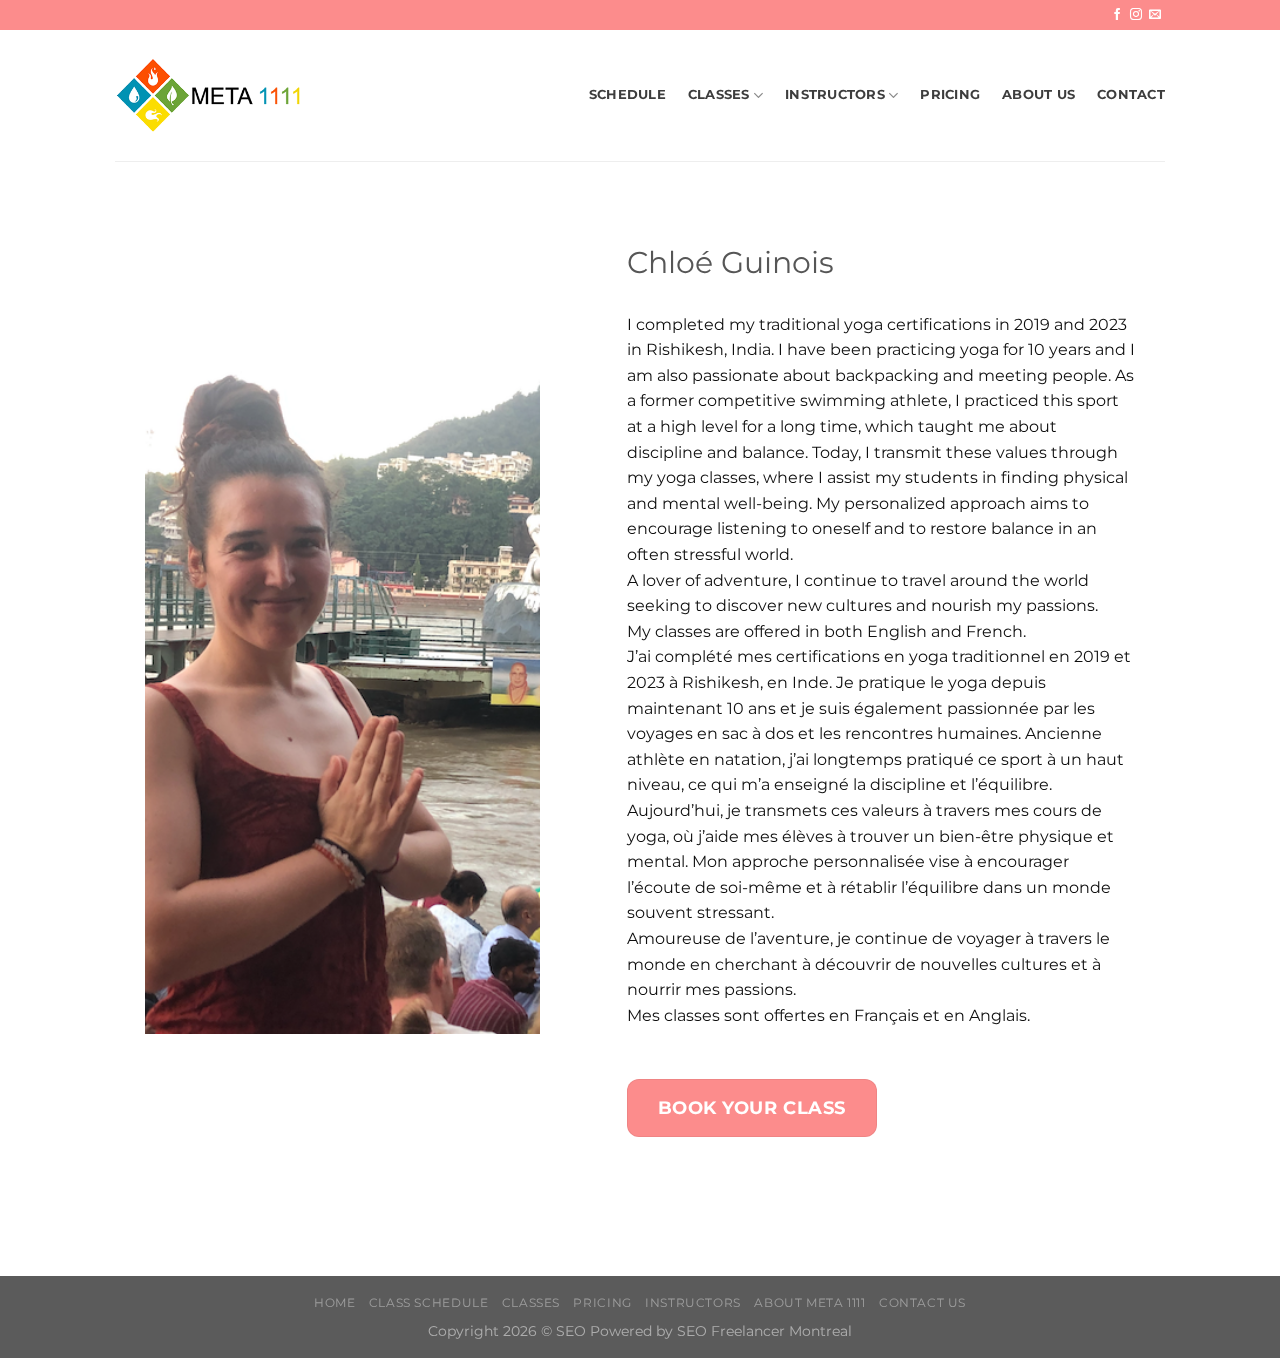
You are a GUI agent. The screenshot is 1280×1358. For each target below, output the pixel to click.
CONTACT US (922, 1302)
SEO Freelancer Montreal (764, 1331)
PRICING (950, 94)
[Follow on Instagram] (1136, 15)
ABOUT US (1038, 94)
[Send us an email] (1155, 15)
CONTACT (1131, 94)
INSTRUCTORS (835, 94)
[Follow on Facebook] (1117, 15)
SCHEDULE (627, 94)
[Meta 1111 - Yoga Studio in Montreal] (215, 95)
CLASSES (719, 94)
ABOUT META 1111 (809, 1302)
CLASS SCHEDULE (429, 1302)
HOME (334, 1302)
